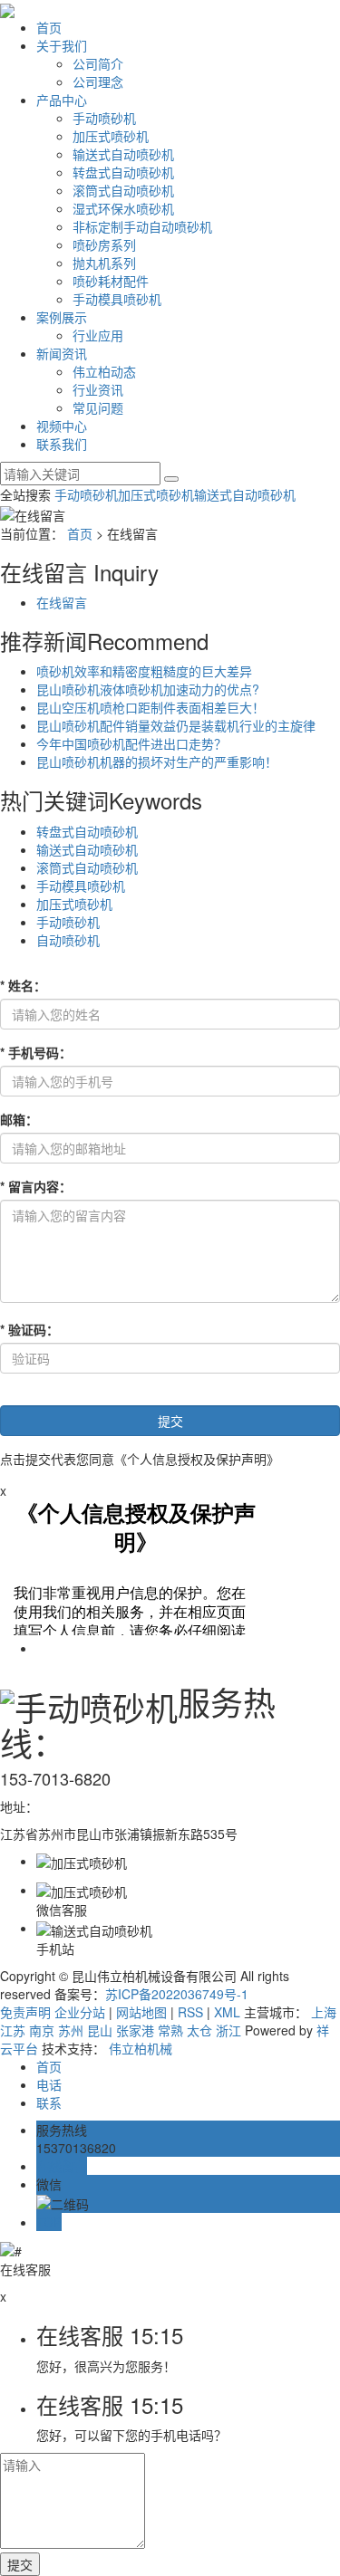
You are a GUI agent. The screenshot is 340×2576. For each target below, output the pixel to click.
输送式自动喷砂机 (123, 154)
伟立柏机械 (141, 2048)
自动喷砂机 (68, 940)
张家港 (135, 2030)
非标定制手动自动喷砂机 (142, 226)
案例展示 (62, 317)
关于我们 (62, 45)
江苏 (13, 2030)
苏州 (71, 2030)
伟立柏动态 (104, 371)
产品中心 (62, 100)
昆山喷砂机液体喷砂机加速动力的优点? (148, 689)
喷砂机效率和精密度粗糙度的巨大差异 (144, 671)
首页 (49, 27)
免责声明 (25, 2012)
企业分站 (80, 2012)
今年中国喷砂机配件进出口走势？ (131, 743)
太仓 (199, 2030)
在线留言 (62, 602)
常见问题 (98, 407)
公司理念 (98, 81)
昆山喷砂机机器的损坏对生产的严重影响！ (157, 761)
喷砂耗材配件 (111, 281)
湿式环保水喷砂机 (123, 208)
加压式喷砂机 (111, 136)
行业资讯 (98, 389)
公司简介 (98, 63)
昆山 (100, 2030)
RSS (190, 2012)
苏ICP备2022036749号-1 (177, 1994)
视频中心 (62, 426)
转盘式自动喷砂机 (123, 172)
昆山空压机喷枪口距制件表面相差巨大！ (151, 707)
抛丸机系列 (104, 263)
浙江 (228, 2030)
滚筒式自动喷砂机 (123, 190)
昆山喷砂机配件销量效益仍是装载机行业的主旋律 (176, 725)
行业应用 (98, 335)
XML (227, 2012)
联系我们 (62, 444)
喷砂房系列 (104, 244)
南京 (42, 2030)
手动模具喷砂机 (117, 299)
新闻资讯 (62, 353)
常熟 (170, 2030)
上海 (324, 2012)
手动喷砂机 (104, 118)
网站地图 (141, 2012)
